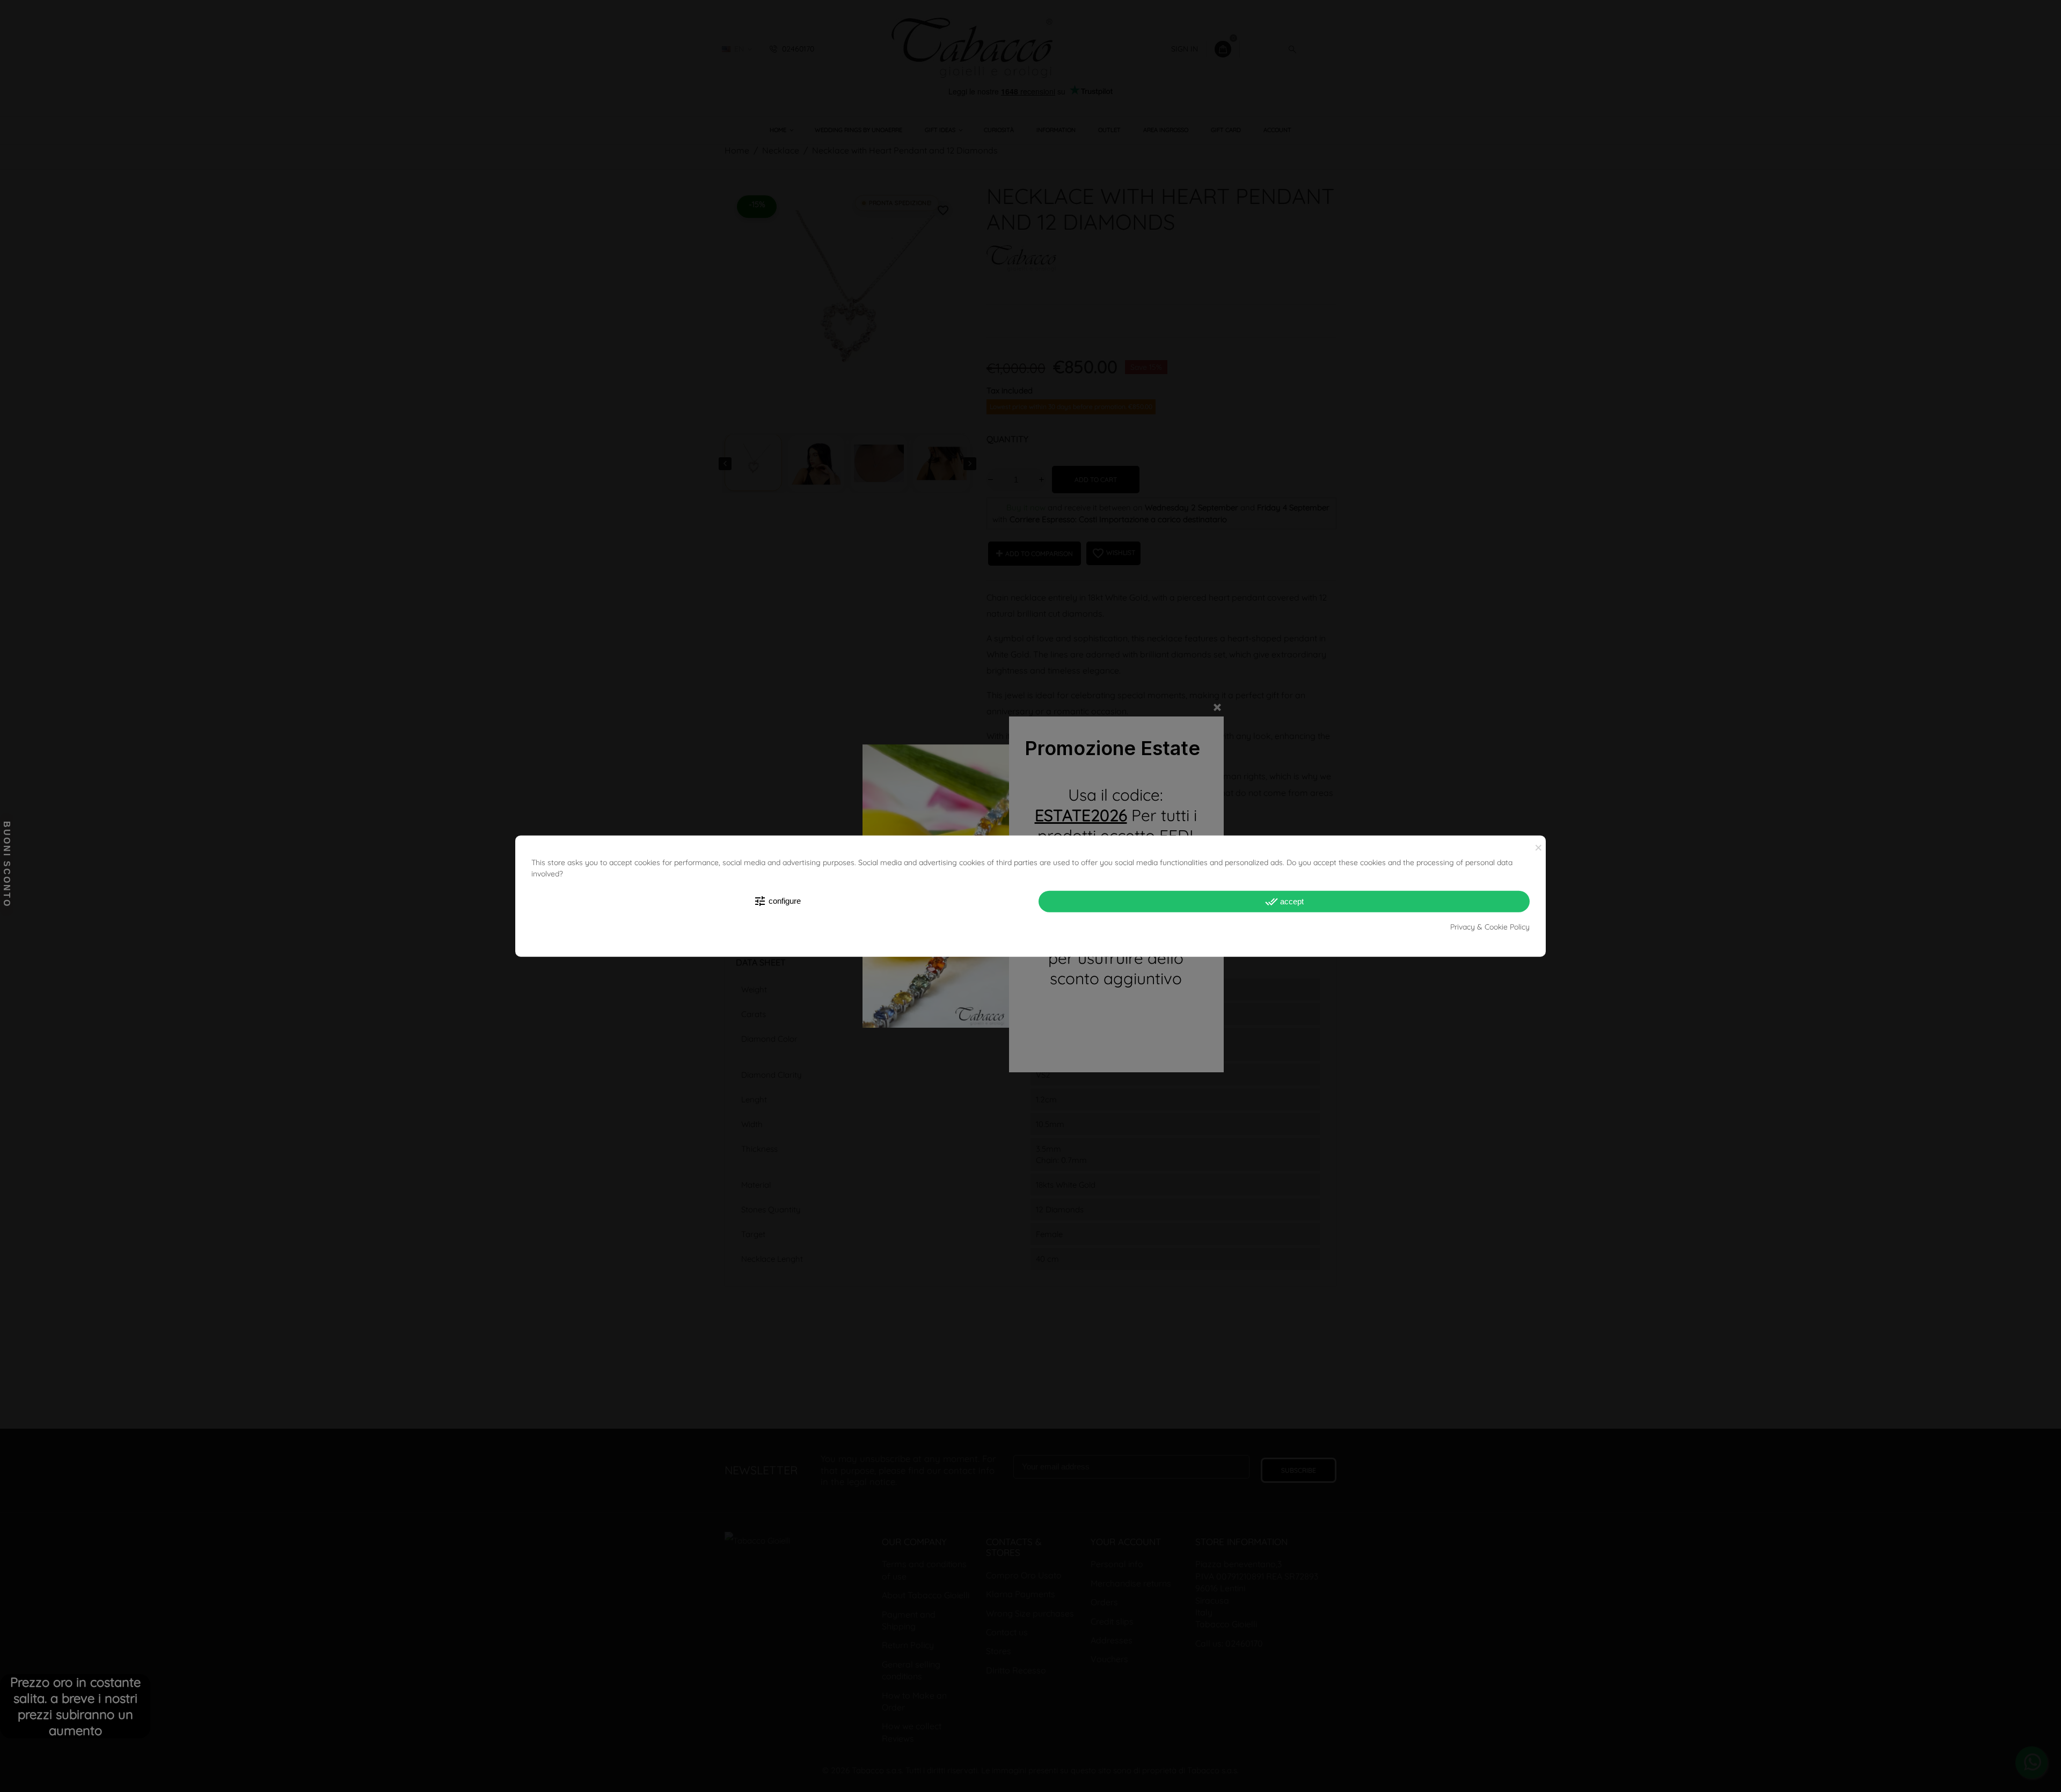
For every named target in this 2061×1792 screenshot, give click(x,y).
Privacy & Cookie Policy (1490, 926)
